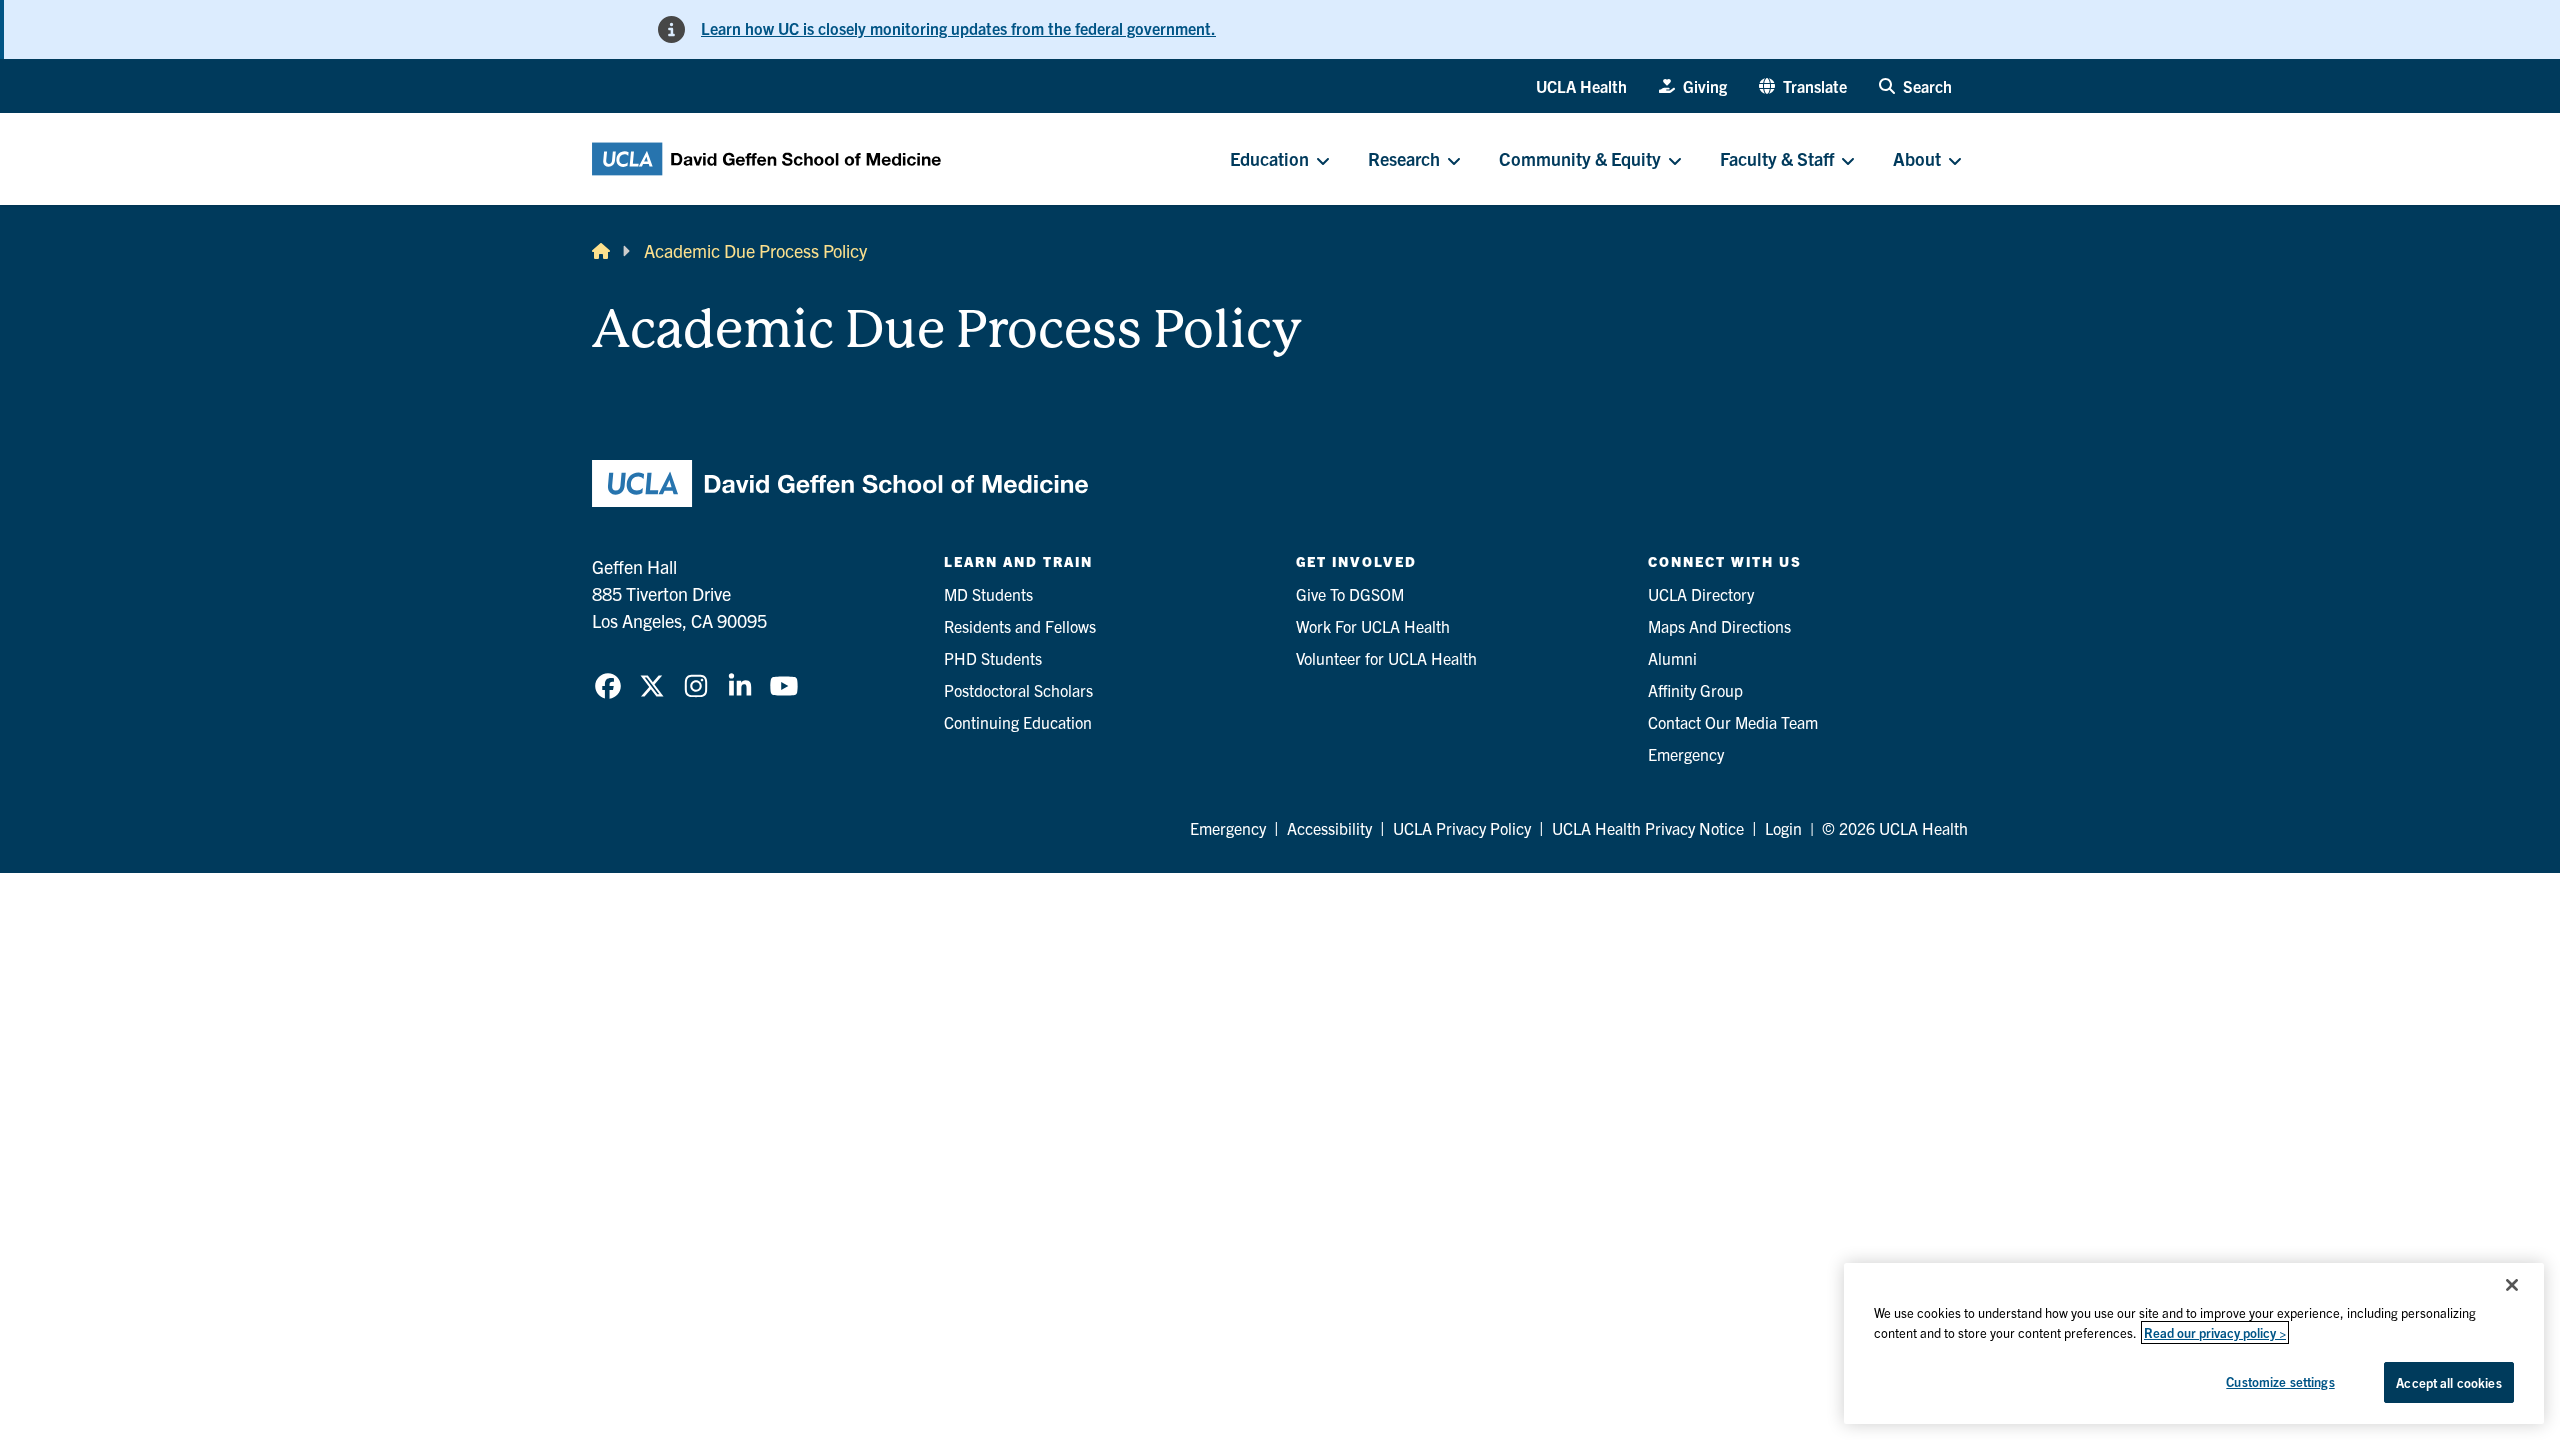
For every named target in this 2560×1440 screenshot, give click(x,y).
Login (1783, 828)
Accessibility (1329, 828)
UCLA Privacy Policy (1462, 828)
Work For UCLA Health (1373, 626)
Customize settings (2280, 1381)
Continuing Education (1018, 722)
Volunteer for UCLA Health (1386, 658)
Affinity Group (1695, 690)
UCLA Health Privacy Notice (1648, 828)
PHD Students (993, 658)
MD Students (988, 594)
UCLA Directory (1701, 594)
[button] (1803, 86)
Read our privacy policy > (2215, 1332)
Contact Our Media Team (1733, 722)
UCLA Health (1581, 86)
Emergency (1686, 754)
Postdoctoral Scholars (1018, 690)
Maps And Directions (1719, 626)
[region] (2194, 1343)
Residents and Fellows (1020, 626)
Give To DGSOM (1350, 594)
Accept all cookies (2448, 1382)
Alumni (1672, 658)
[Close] (2512, 1285)
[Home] (601, 250)
